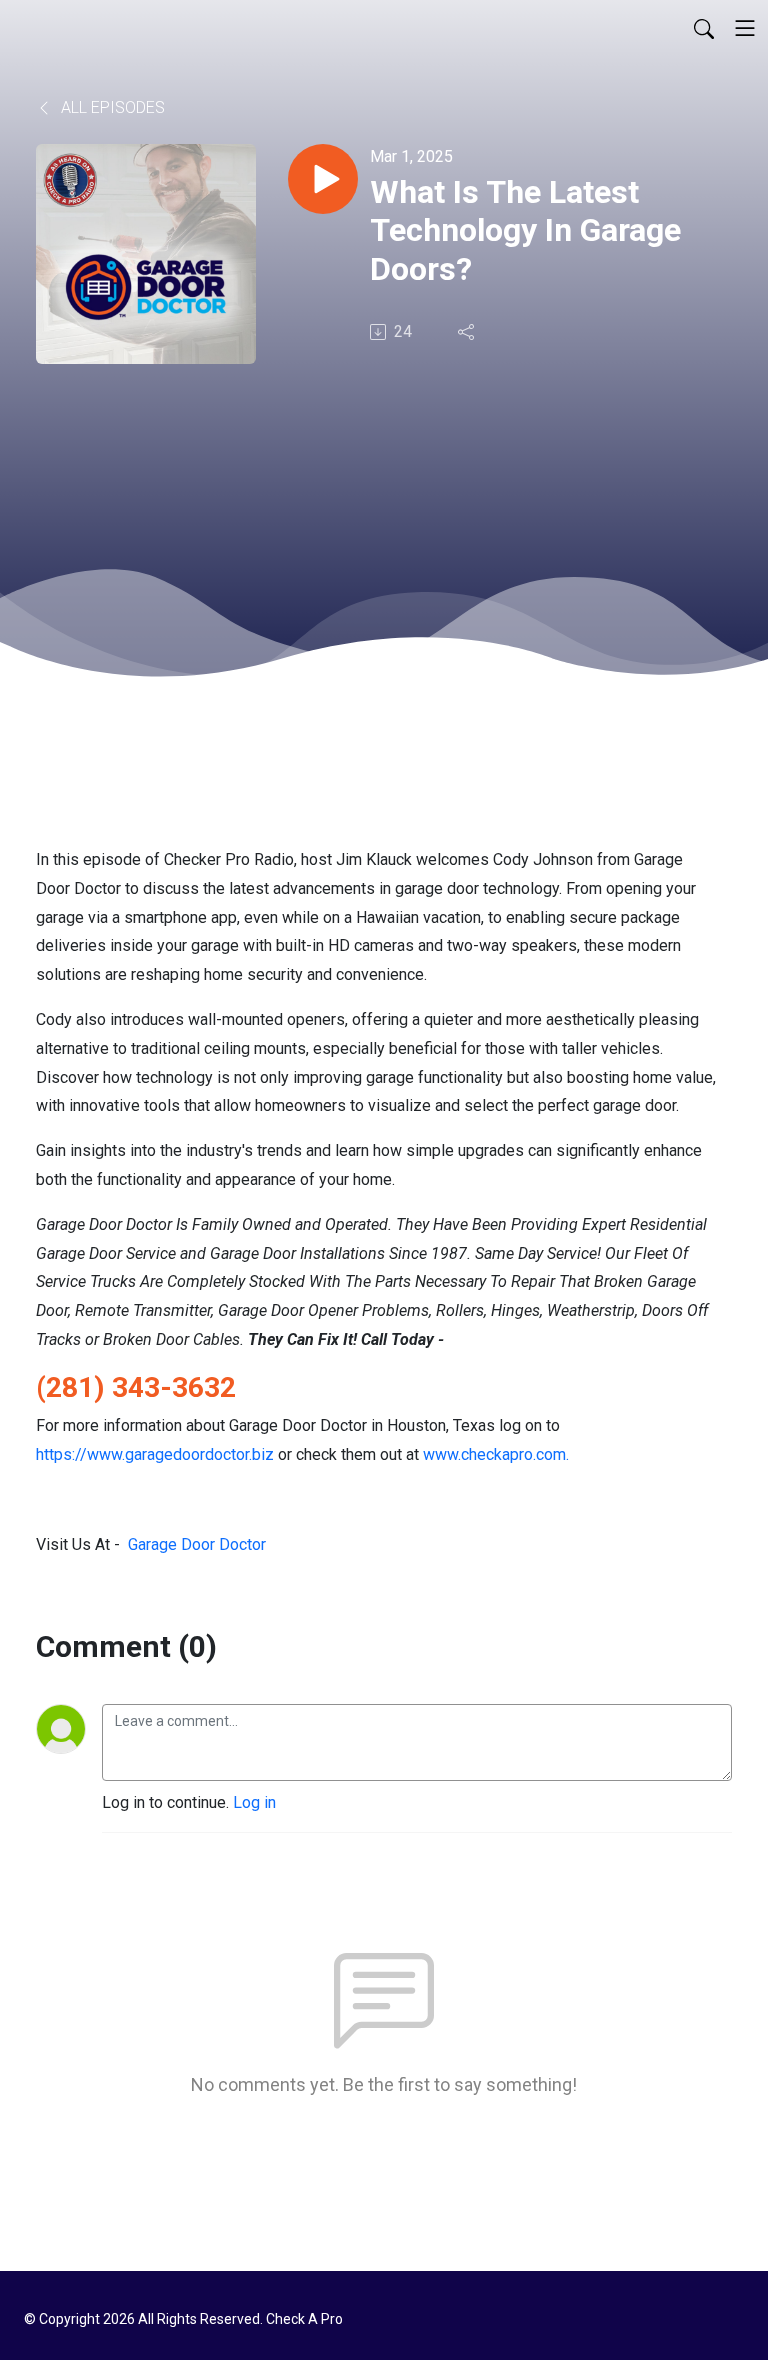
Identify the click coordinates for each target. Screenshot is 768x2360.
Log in (254, 1802)
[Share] (468, 332)
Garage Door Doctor (197, 1544)
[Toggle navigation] (745, 28)
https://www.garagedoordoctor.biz (155, 1454)
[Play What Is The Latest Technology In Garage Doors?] (323, 179)
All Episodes (111, 107)
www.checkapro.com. (496, 1454)
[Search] (704, 28)
